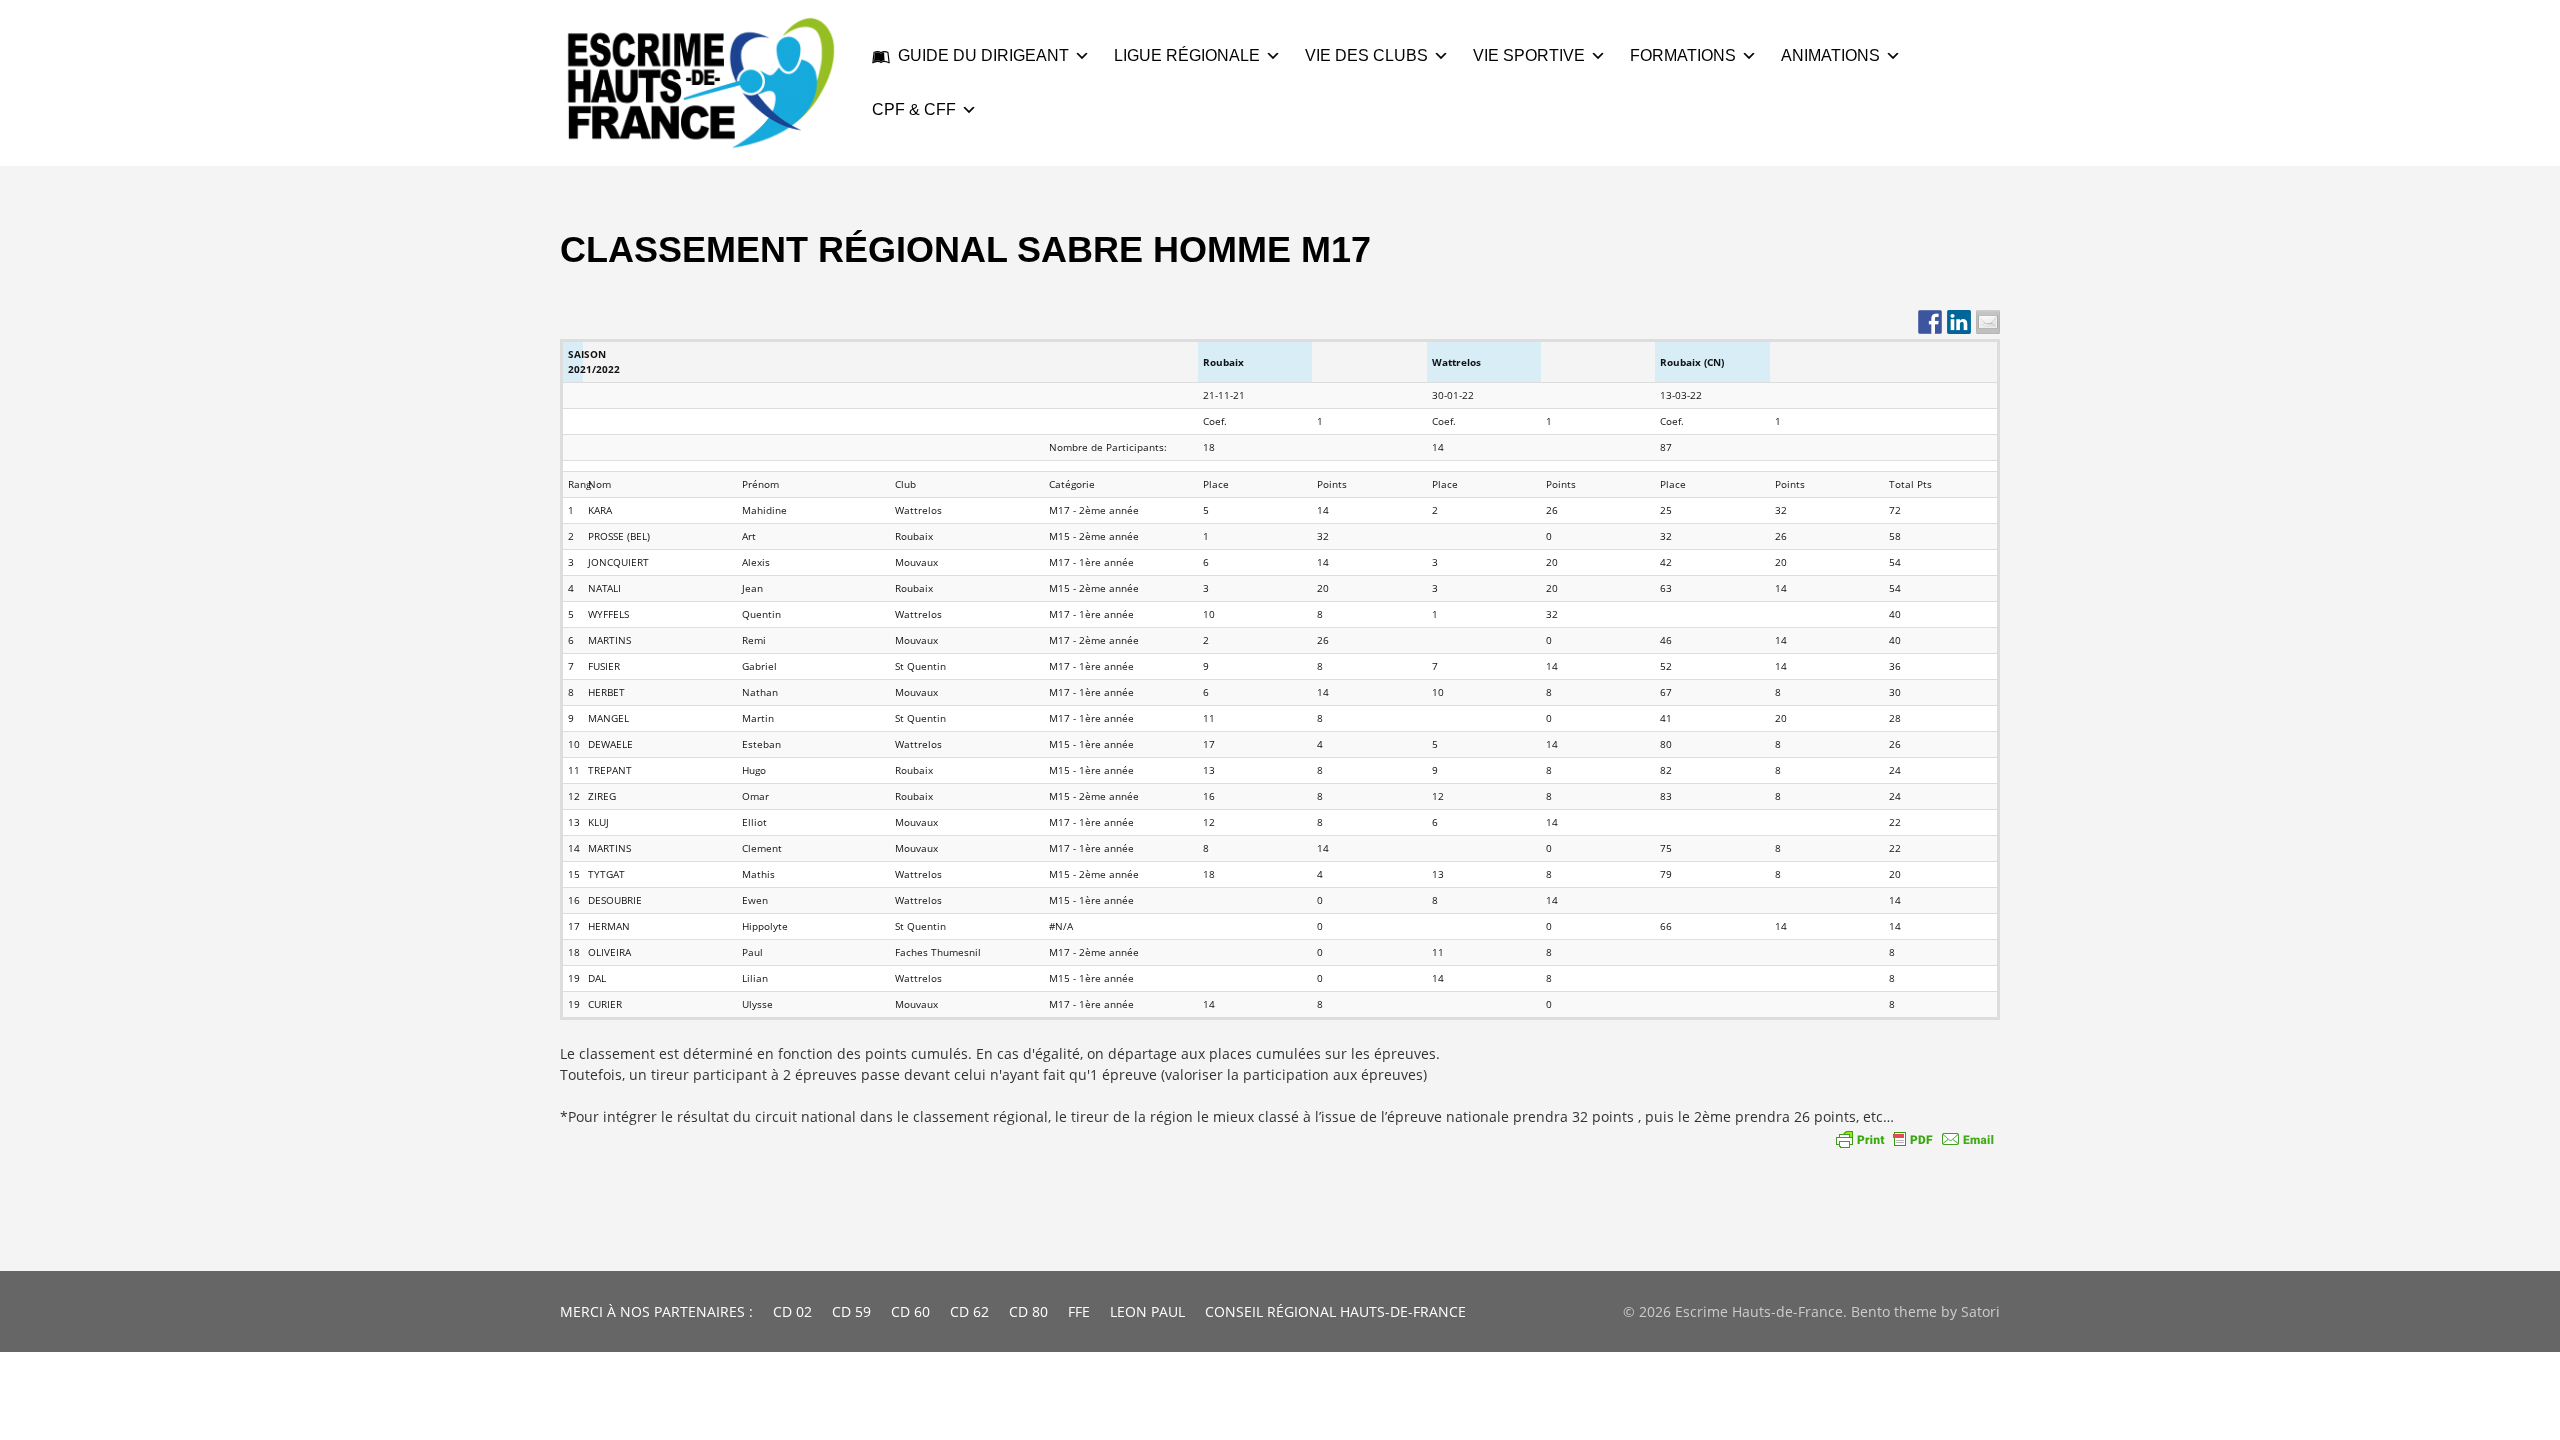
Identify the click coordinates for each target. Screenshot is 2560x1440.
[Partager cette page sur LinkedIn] (1959, 322)
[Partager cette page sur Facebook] (1930, 322)
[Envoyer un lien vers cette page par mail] (1988, 322)
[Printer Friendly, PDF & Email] (1915, 1139)
